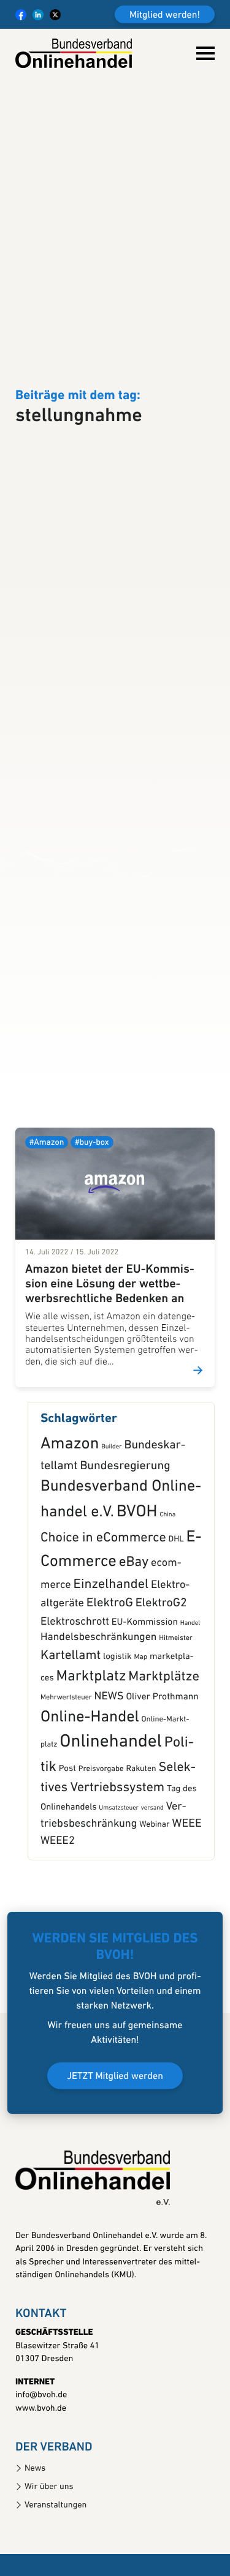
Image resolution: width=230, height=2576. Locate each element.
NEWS (109, 1776)
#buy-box (92, 1222)
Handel (190, 1702)
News (35, 2548)
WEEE (187, 1903)
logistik (117, 1736)
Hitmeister (176, 1718)
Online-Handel (90, 1797)
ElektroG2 (161, 1683)
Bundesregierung (125, 1546)
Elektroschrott (75, 1701)
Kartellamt (71, 1735)
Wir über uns (49, 2566)
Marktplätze (164, 1756)
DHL (176, 1619)
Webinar (154, 1904)
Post (67, 1848)
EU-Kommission (145, 1701)
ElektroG (110, 1683)
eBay (134, 1642)
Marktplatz (91, 1756)
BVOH (137, 1592)
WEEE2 (58, 1921)
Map (140, 1736)
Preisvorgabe (101, 1849)
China (167, 1594)
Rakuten (141, 1849)
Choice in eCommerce (103, 1617)
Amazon (70, 1524)
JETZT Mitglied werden (115, 2156)
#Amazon (47, 1222)
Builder (111, 1526)
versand (152, 1888)
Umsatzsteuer (119, 1888)
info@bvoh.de (41, 2475)
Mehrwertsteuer (66, 1777)
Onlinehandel (110, 1822)
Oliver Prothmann (162, 1777)
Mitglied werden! (165, 15)
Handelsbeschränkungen (98, 1717)
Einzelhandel (111, 1664)
